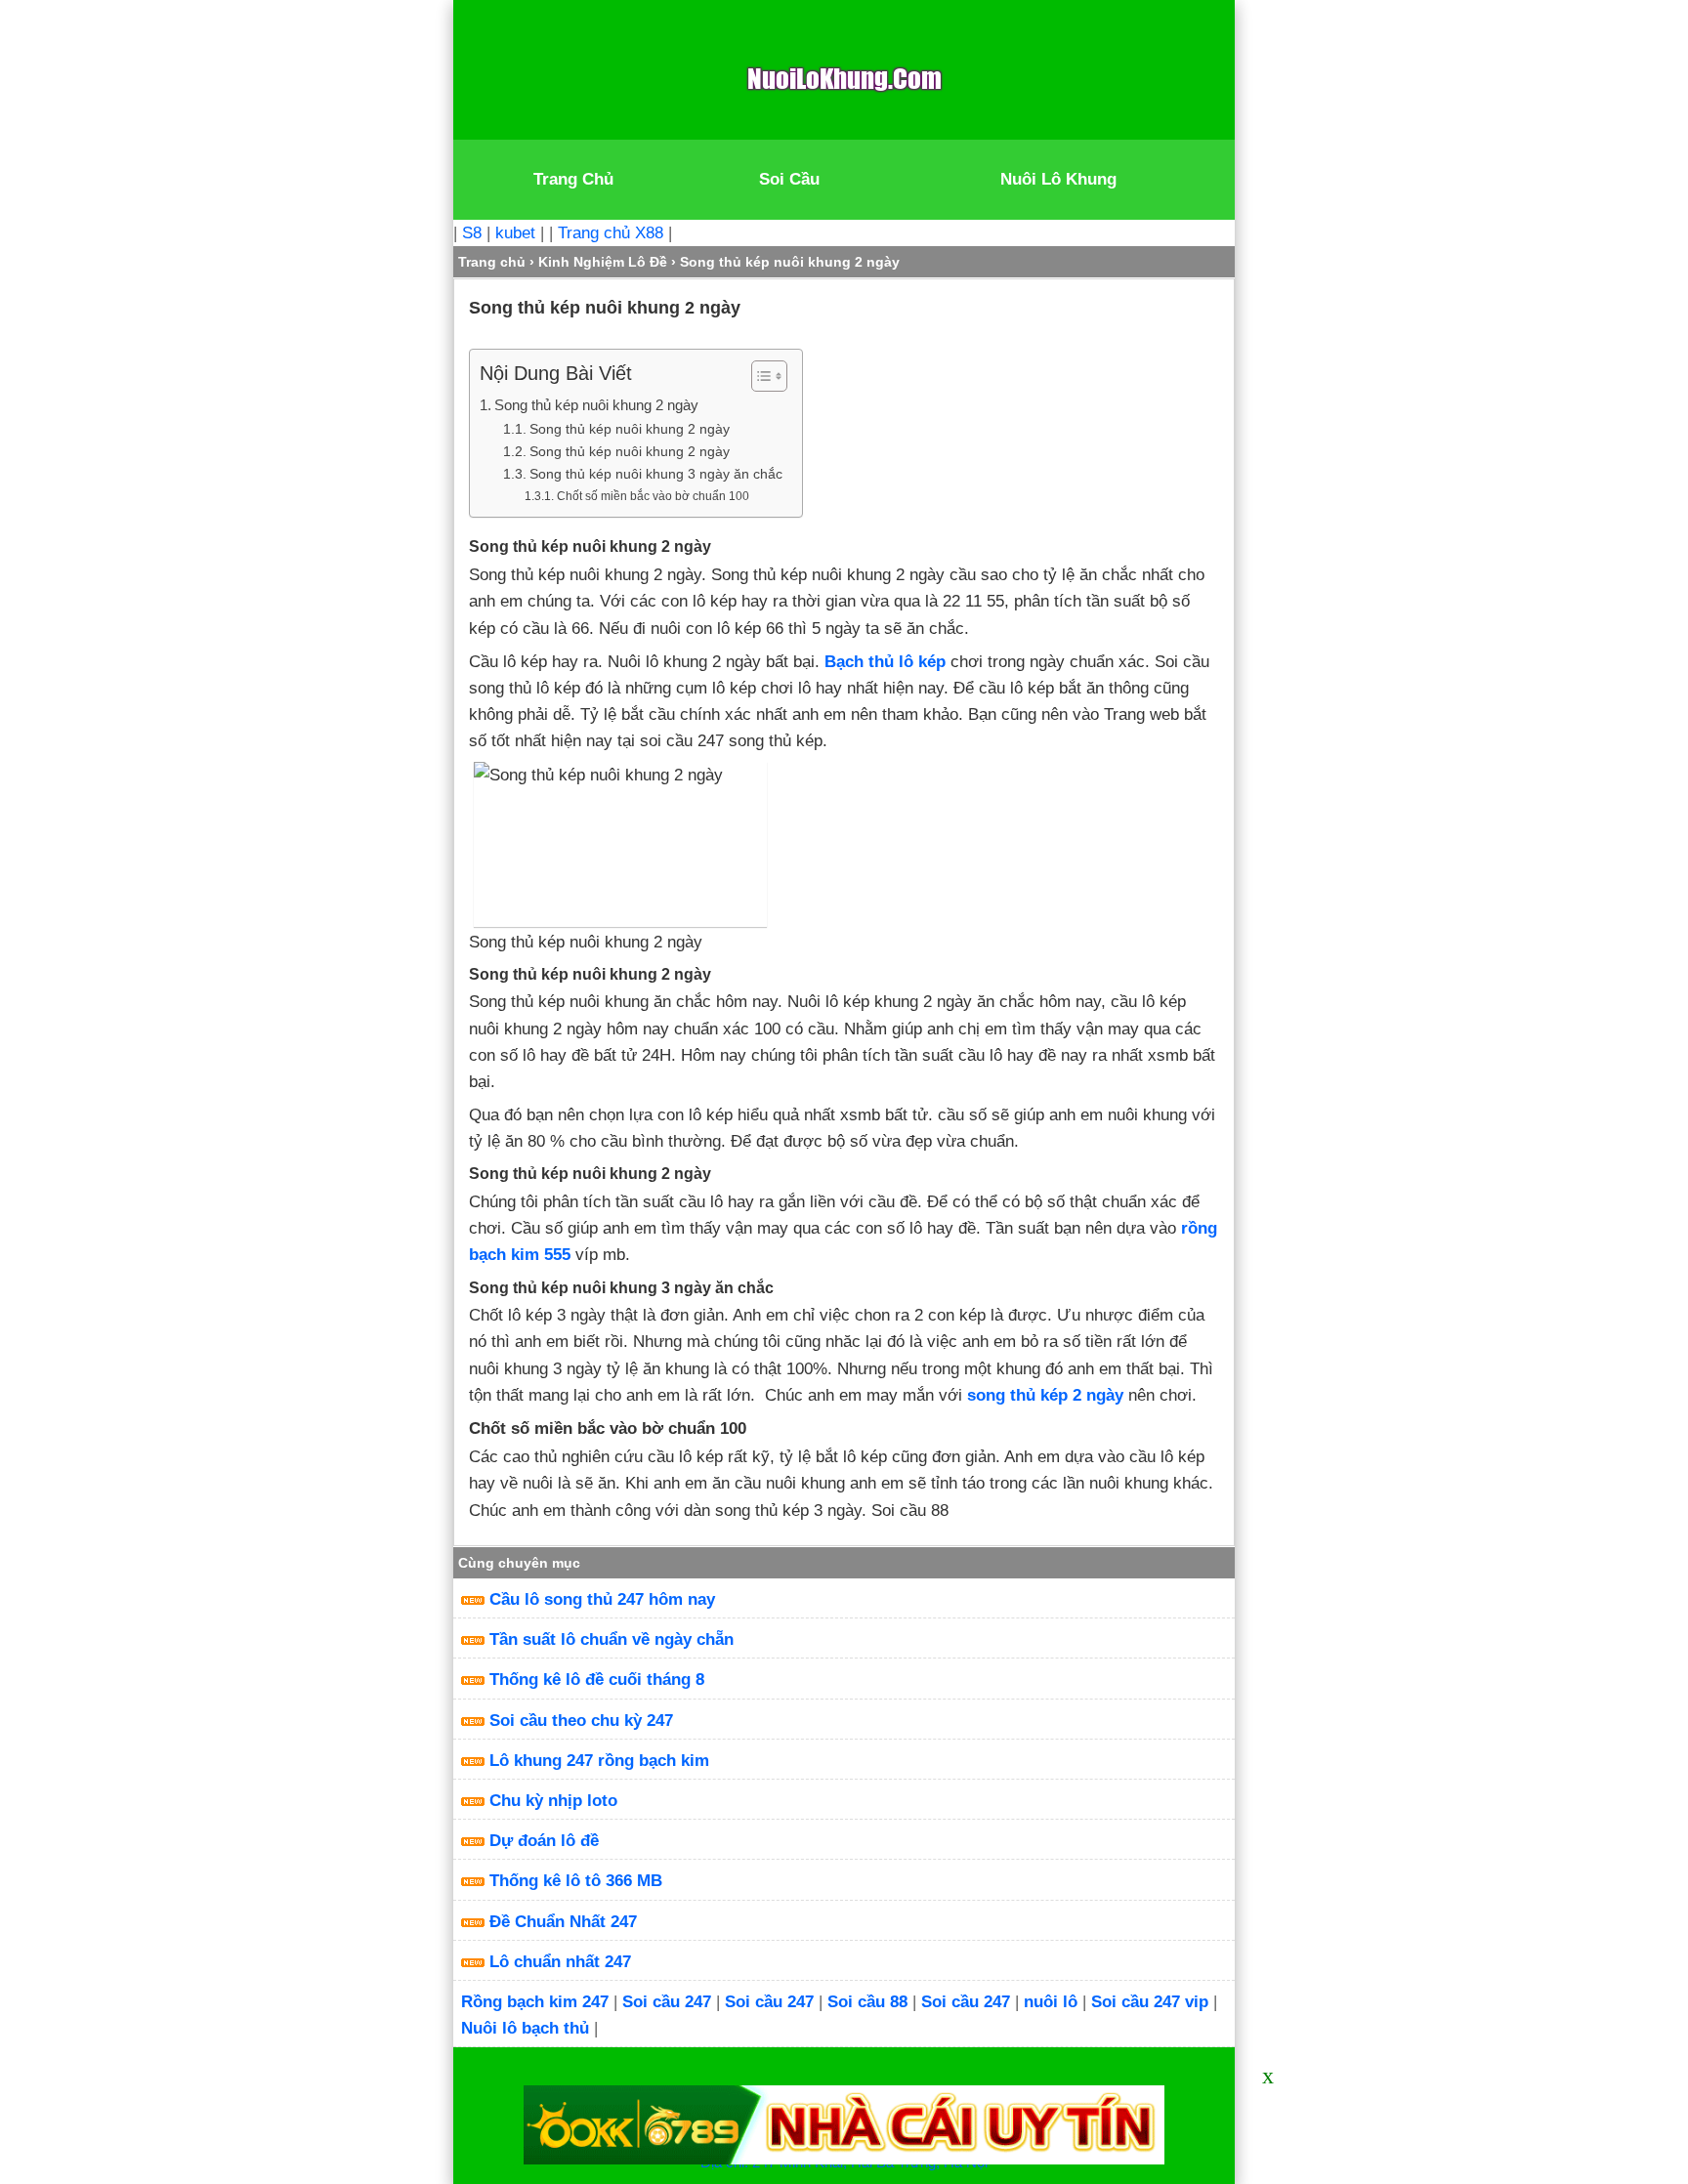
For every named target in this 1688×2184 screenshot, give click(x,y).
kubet (515, 233)
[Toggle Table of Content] (760, 376)
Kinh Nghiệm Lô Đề (603, 262)
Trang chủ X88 (611, 233)
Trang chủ (492, 262)
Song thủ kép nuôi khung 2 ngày (596, 405)
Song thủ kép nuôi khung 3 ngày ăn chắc (656, 474)
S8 (472, 233)
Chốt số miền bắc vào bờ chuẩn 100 (653, 496)
